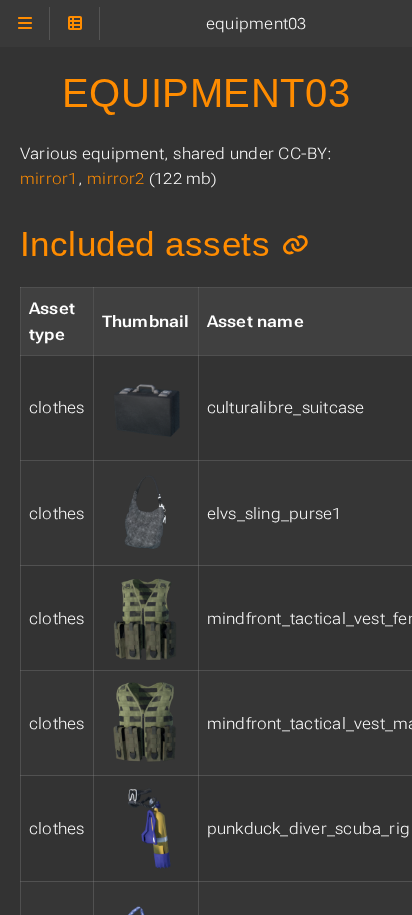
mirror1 (49, 178)
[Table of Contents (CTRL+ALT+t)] (74, 23)
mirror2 (116, 178)
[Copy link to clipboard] (295, 244)
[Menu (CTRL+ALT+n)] (24, 23)
